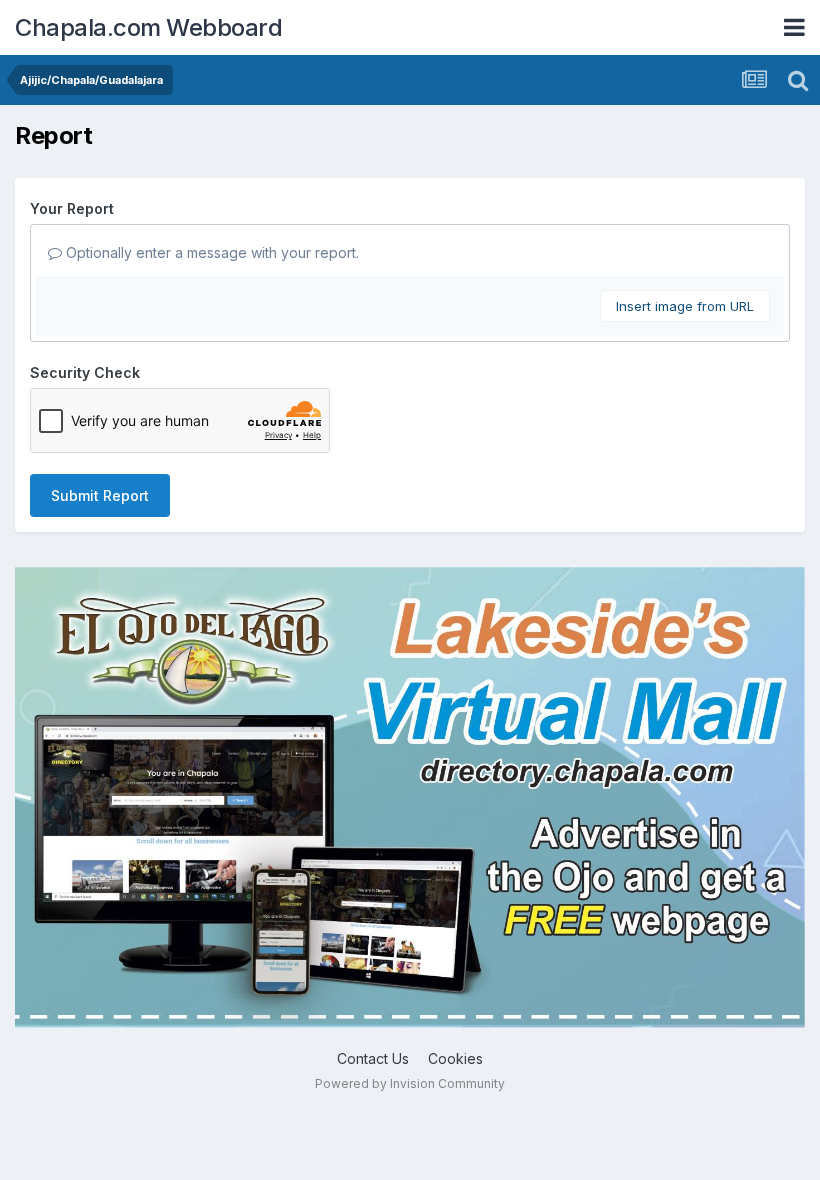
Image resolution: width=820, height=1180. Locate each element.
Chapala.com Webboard (148, 27)
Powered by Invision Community (410, 1083)
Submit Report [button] (100, 495)
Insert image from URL (685, 306)
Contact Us (373, 1058)
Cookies (455, 1058)
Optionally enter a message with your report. (210, 252)
